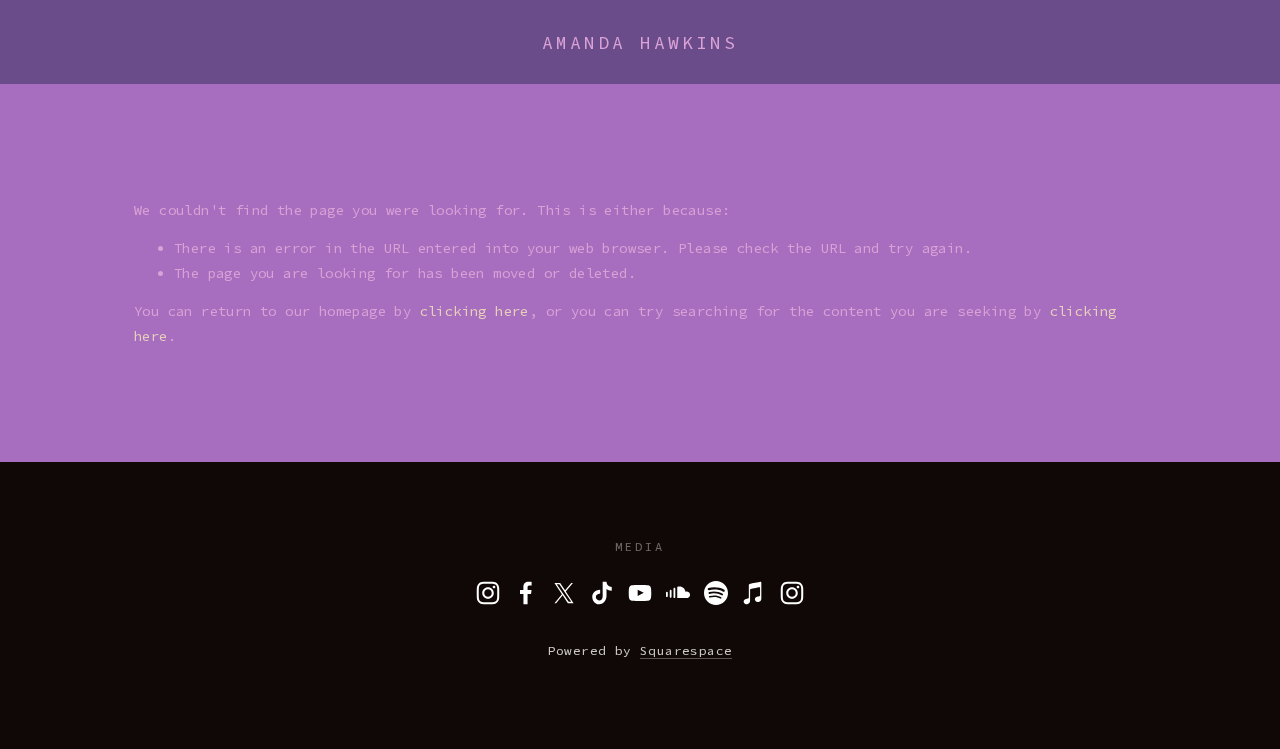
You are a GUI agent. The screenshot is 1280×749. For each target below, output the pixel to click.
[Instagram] (488, 593)
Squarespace (686, 650)
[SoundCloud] (678, 593)
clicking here (474, 311)
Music (128, 68)
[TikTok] (602, 593)
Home (60, 68)
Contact (383, 68)
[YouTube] (640, 593)
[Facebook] (526, 593)
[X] (564, 593)
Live (197, 68)
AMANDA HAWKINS (640, 42)
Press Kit (283, 68)
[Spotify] (716, 593)
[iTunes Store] (754, 593)
